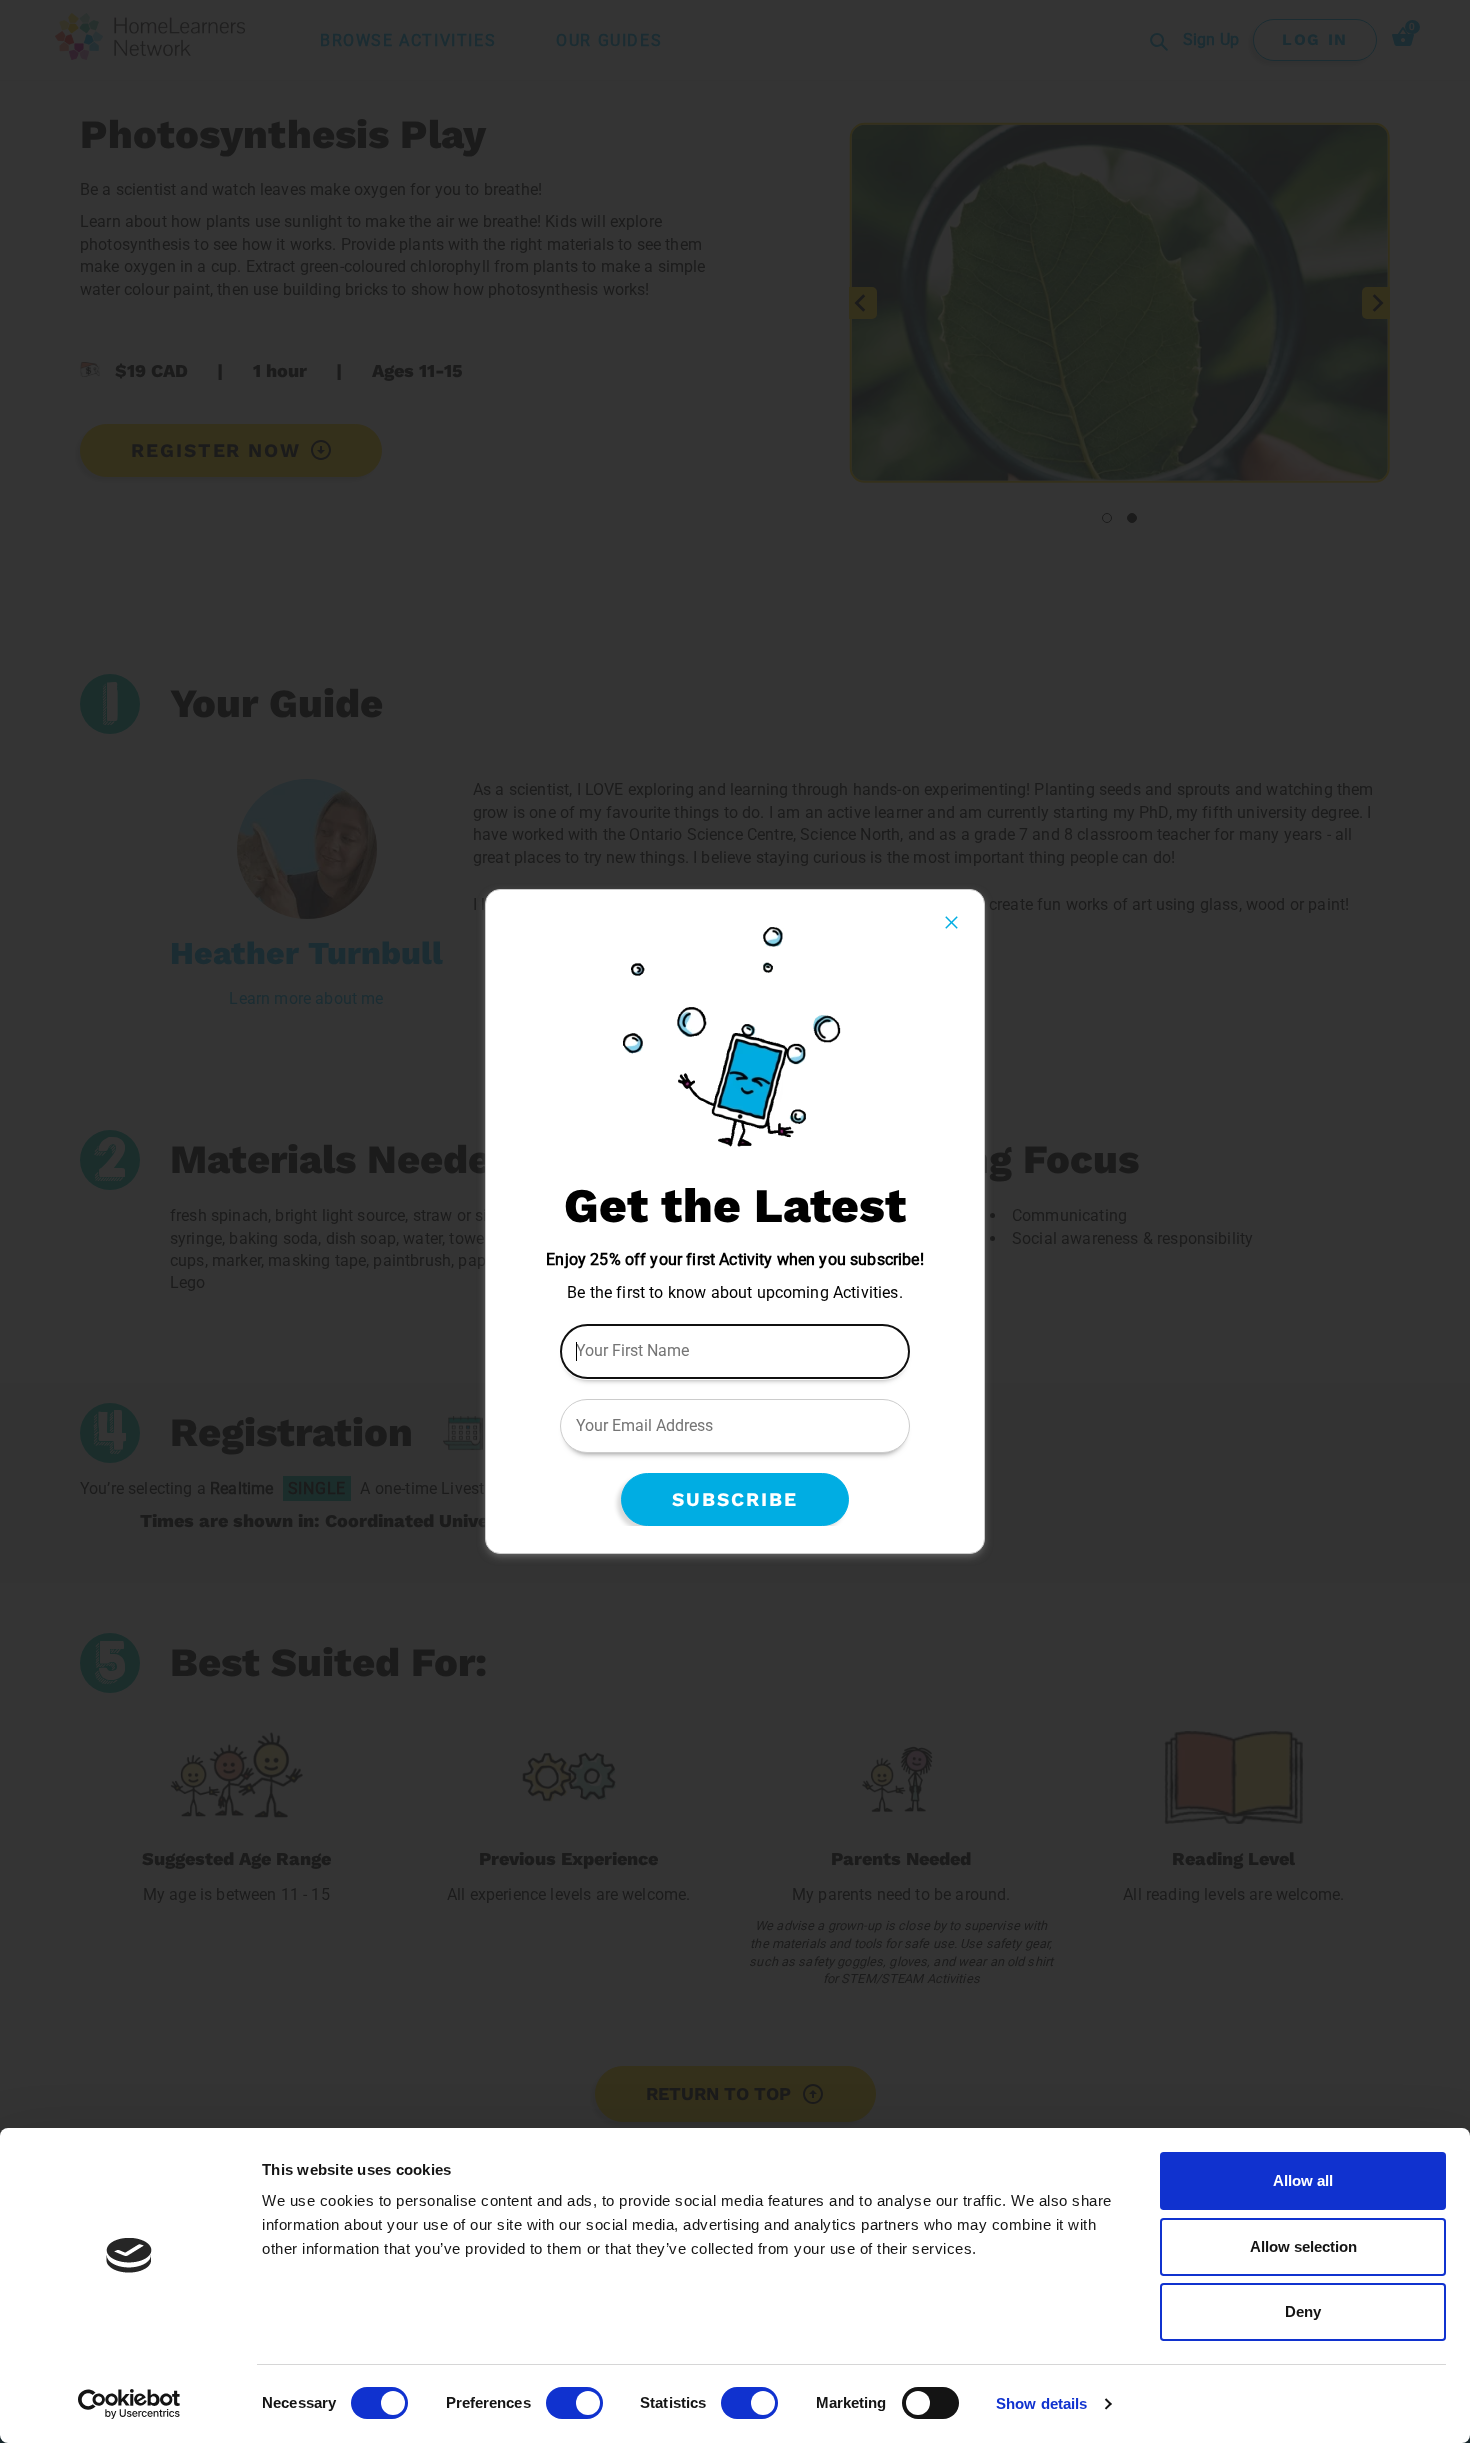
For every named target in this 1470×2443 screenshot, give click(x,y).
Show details (1041, 2403)
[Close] (951, 922)
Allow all (1303, 2180)
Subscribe (734, 1499)
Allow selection (1303, 2246)
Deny (1303, 2311)
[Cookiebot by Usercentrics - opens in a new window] (129, 2404)
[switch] (574, 2403)
